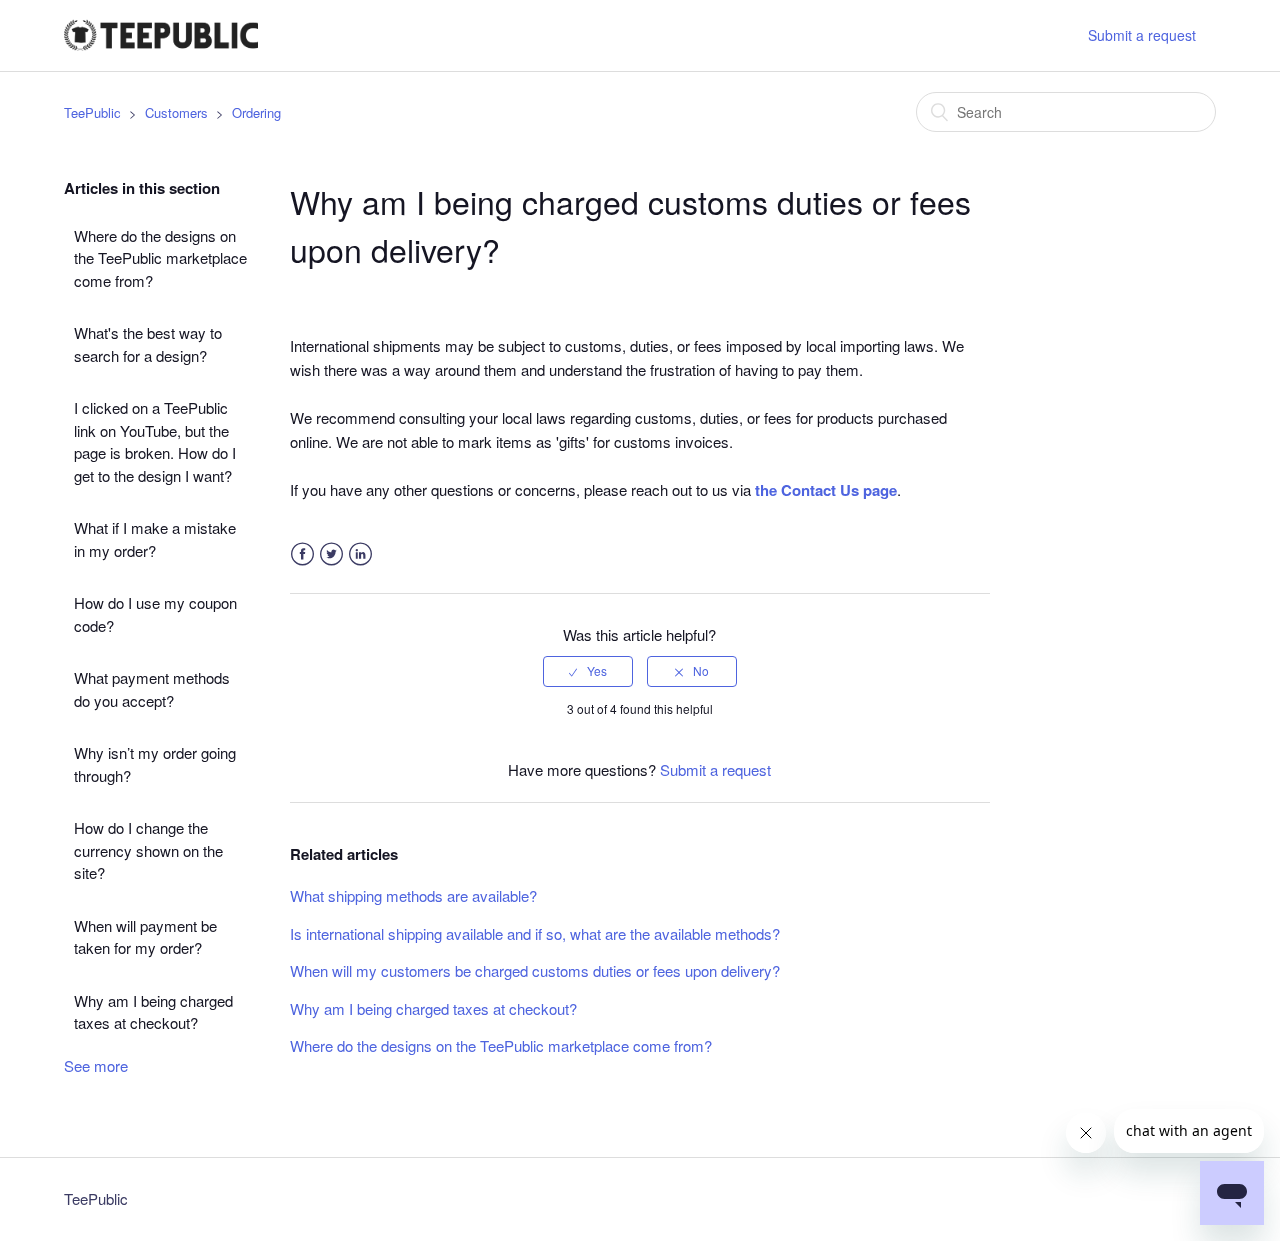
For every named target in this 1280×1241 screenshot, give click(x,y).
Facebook (302, 554)
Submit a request (1142, 35)
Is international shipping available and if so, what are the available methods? (535, 933)
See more (96, 1065)
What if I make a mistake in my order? (155, 539)
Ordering (256, 112)
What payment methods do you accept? (152, 689)
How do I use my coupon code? (155, 614)
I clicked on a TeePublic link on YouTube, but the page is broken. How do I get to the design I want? (155, 441)
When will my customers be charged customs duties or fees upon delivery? (535, 970)
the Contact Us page (826, 490)
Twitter (331, 554)
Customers (176, 112)
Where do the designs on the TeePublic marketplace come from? (160, 258)
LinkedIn (360, 554)
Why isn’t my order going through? (155, 764)
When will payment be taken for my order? (145, 937)
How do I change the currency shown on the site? (148, 850)
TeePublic (92, 112)
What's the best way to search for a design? (148, 344)
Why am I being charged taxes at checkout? (153, 1012)
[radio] (588, 671)
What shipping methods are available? (413, 895)
